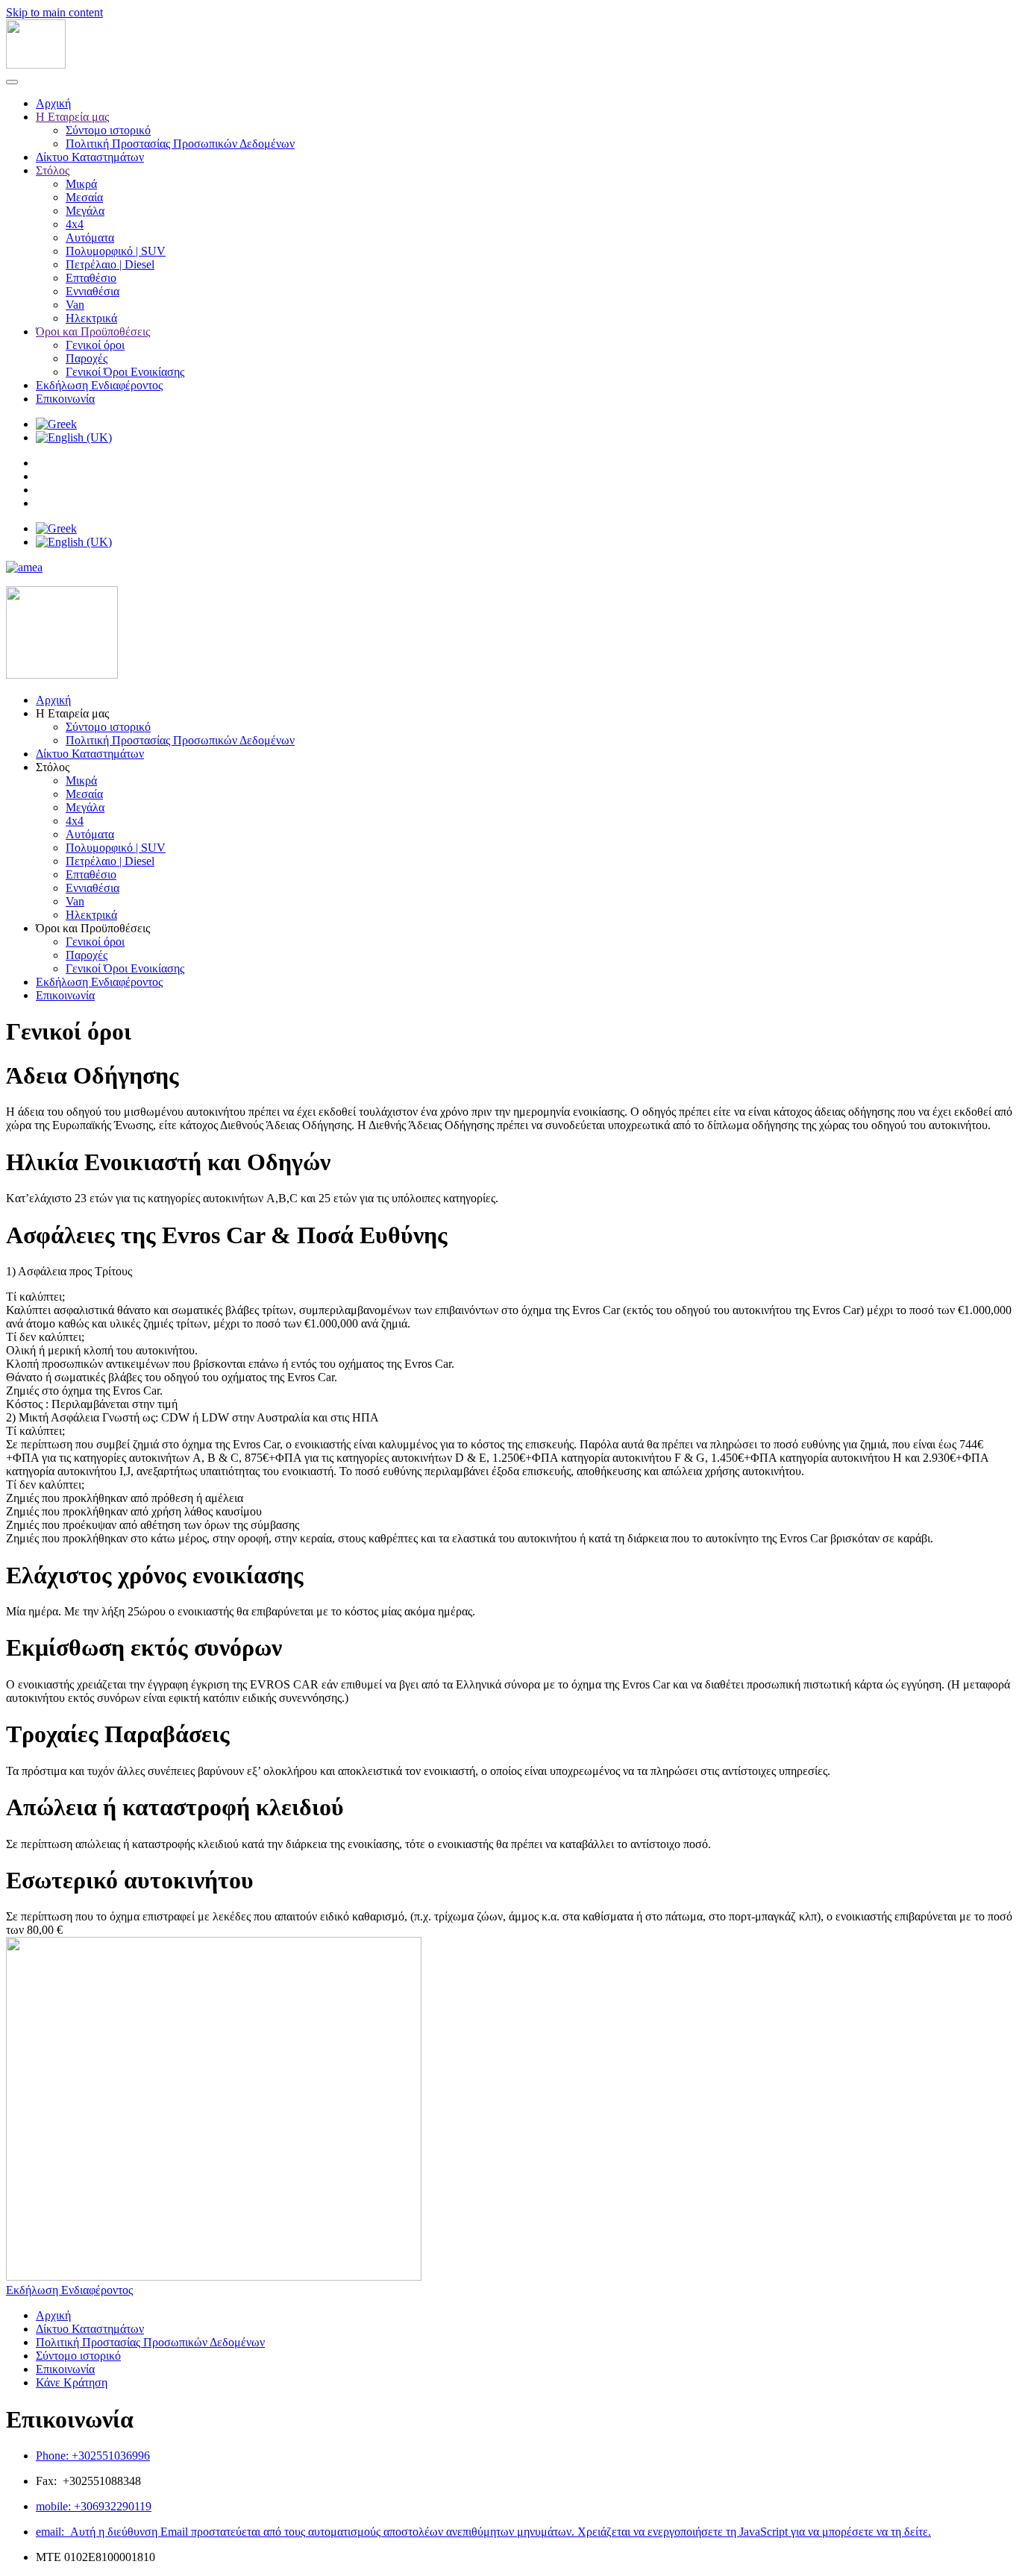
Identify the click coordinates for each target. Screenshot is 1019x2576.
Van (75, 305)
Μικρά (81, 184)
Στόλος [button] (53, 767)
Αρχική (53, 103)
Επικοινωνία (65, 399)
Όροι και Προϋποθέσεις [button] (93, 928)
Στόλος (53, 170)
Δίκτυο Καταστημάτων (90, 157)
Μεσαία (84, 197)
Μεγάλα (85, 211)
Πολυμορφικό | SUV (116, 251)
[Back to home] (36, 65)
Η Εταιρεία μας (72, 117)
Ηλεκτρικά (91, 318)
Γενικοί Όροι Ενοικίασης (125, 372)
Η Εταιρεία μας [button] (72, 713)
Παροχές (87, 358)
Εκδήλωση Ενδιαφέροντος (99, 385)
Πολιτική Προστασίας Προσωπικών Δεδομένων (180, 144)
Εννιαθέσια (93, 291)
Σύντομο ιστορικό (108, 130)
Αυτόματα (90, 238)
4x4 (75, 224)
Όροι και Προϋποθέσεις (93, 332)
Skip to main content (54, 12)
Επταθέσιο (91, 278)
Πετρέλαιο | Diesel (110, 264)
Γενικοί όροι (95, 345)
